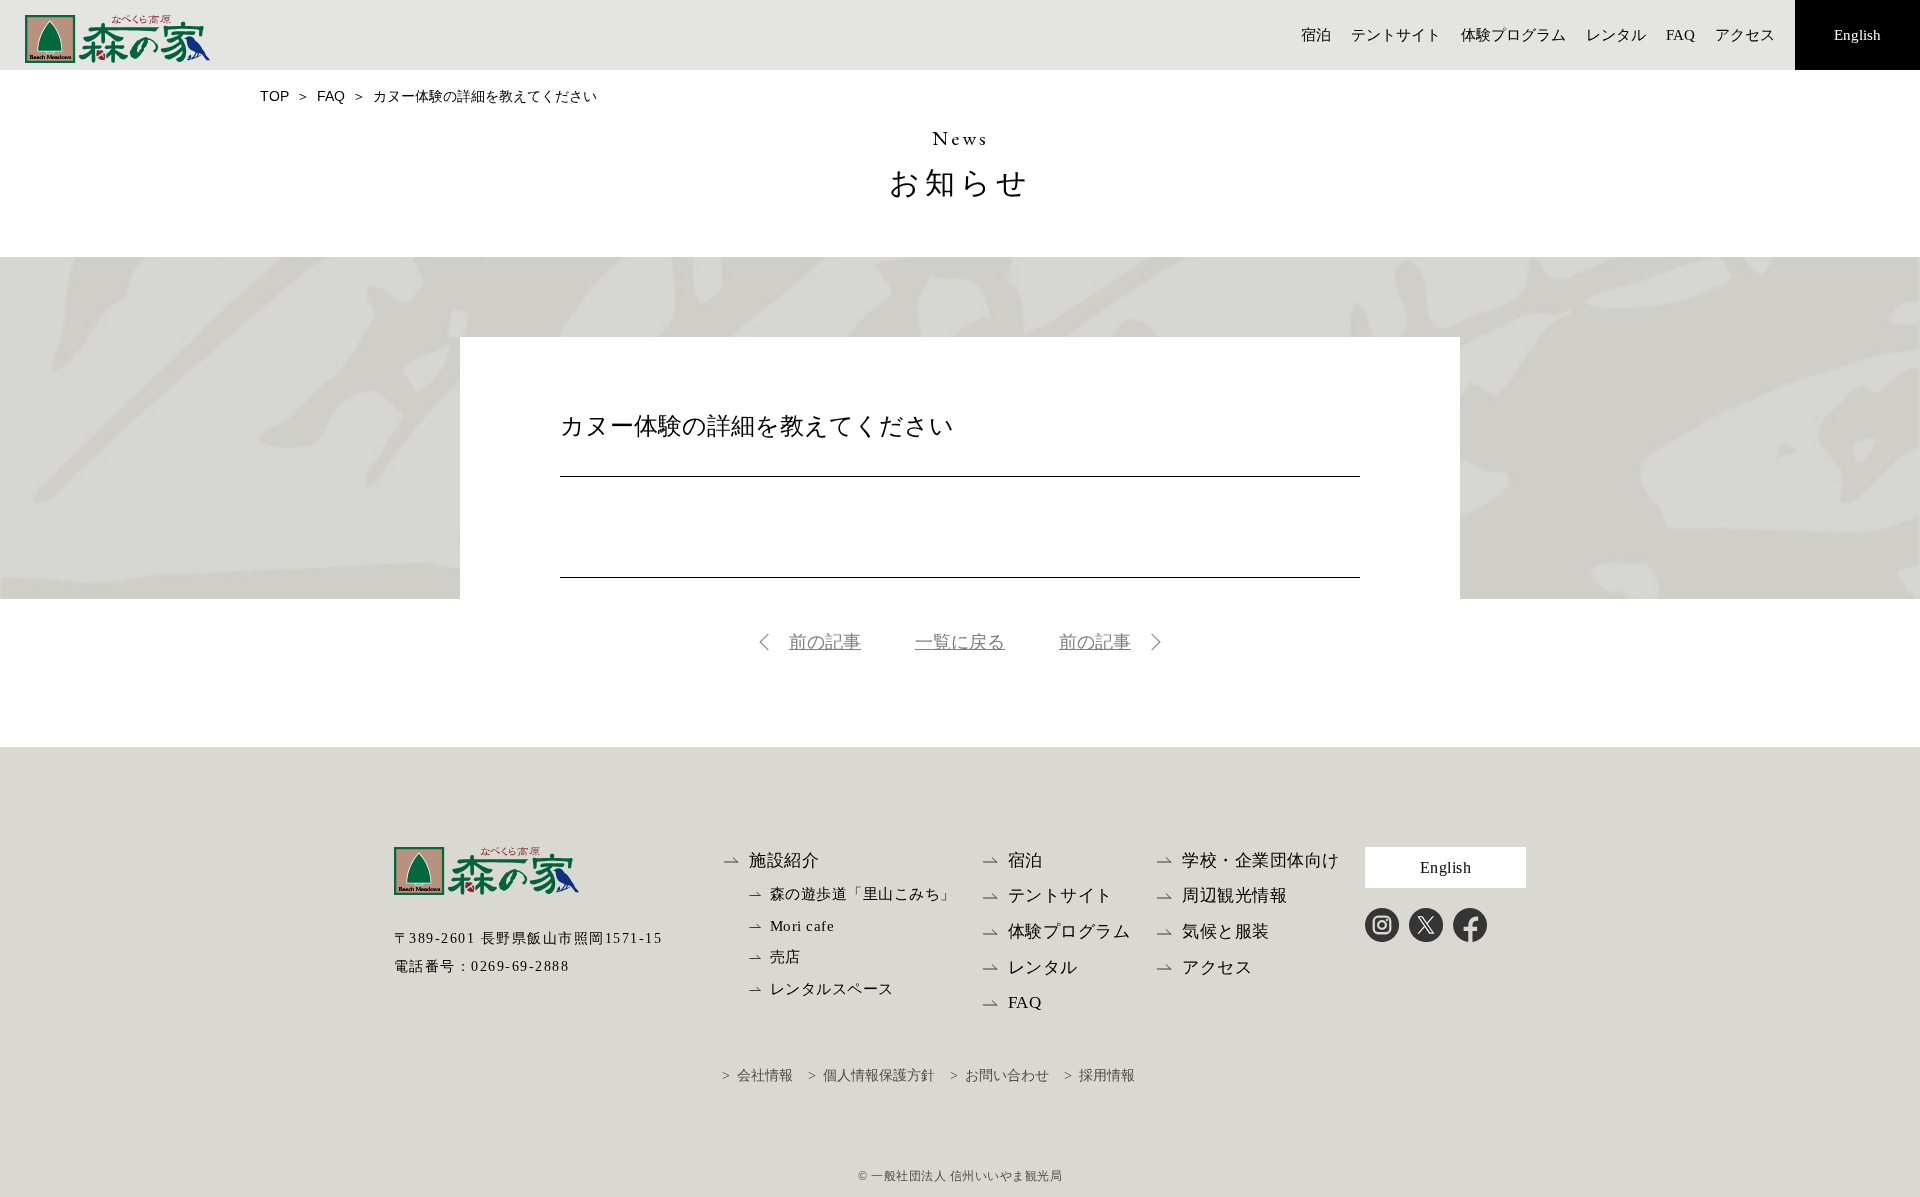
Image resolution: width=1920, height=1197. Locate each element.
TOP (274, 96)
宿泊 (1316, 35)
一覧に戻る (960, 642)
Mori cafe (802, 926)
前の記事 (825, 642)
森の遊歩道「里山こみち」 (863, 894)
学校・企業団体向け (1261, 860)
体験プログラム (1513, 35)
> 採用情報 (1099, 1075)
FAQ (1680, 35)
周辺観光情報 (1234, 895)
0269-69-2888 (520, 966)
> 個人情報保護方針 (871, 1075)
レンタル (1616, 35)
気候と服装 (1226, 931)
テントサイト (1396, 35)
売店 (785, 957)
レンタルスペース (832, 989)
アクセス (1745, 35)
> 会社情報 (757, 1075)
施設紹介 (784, 860)
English (1857, 35)
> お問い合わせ (999, 1075)
